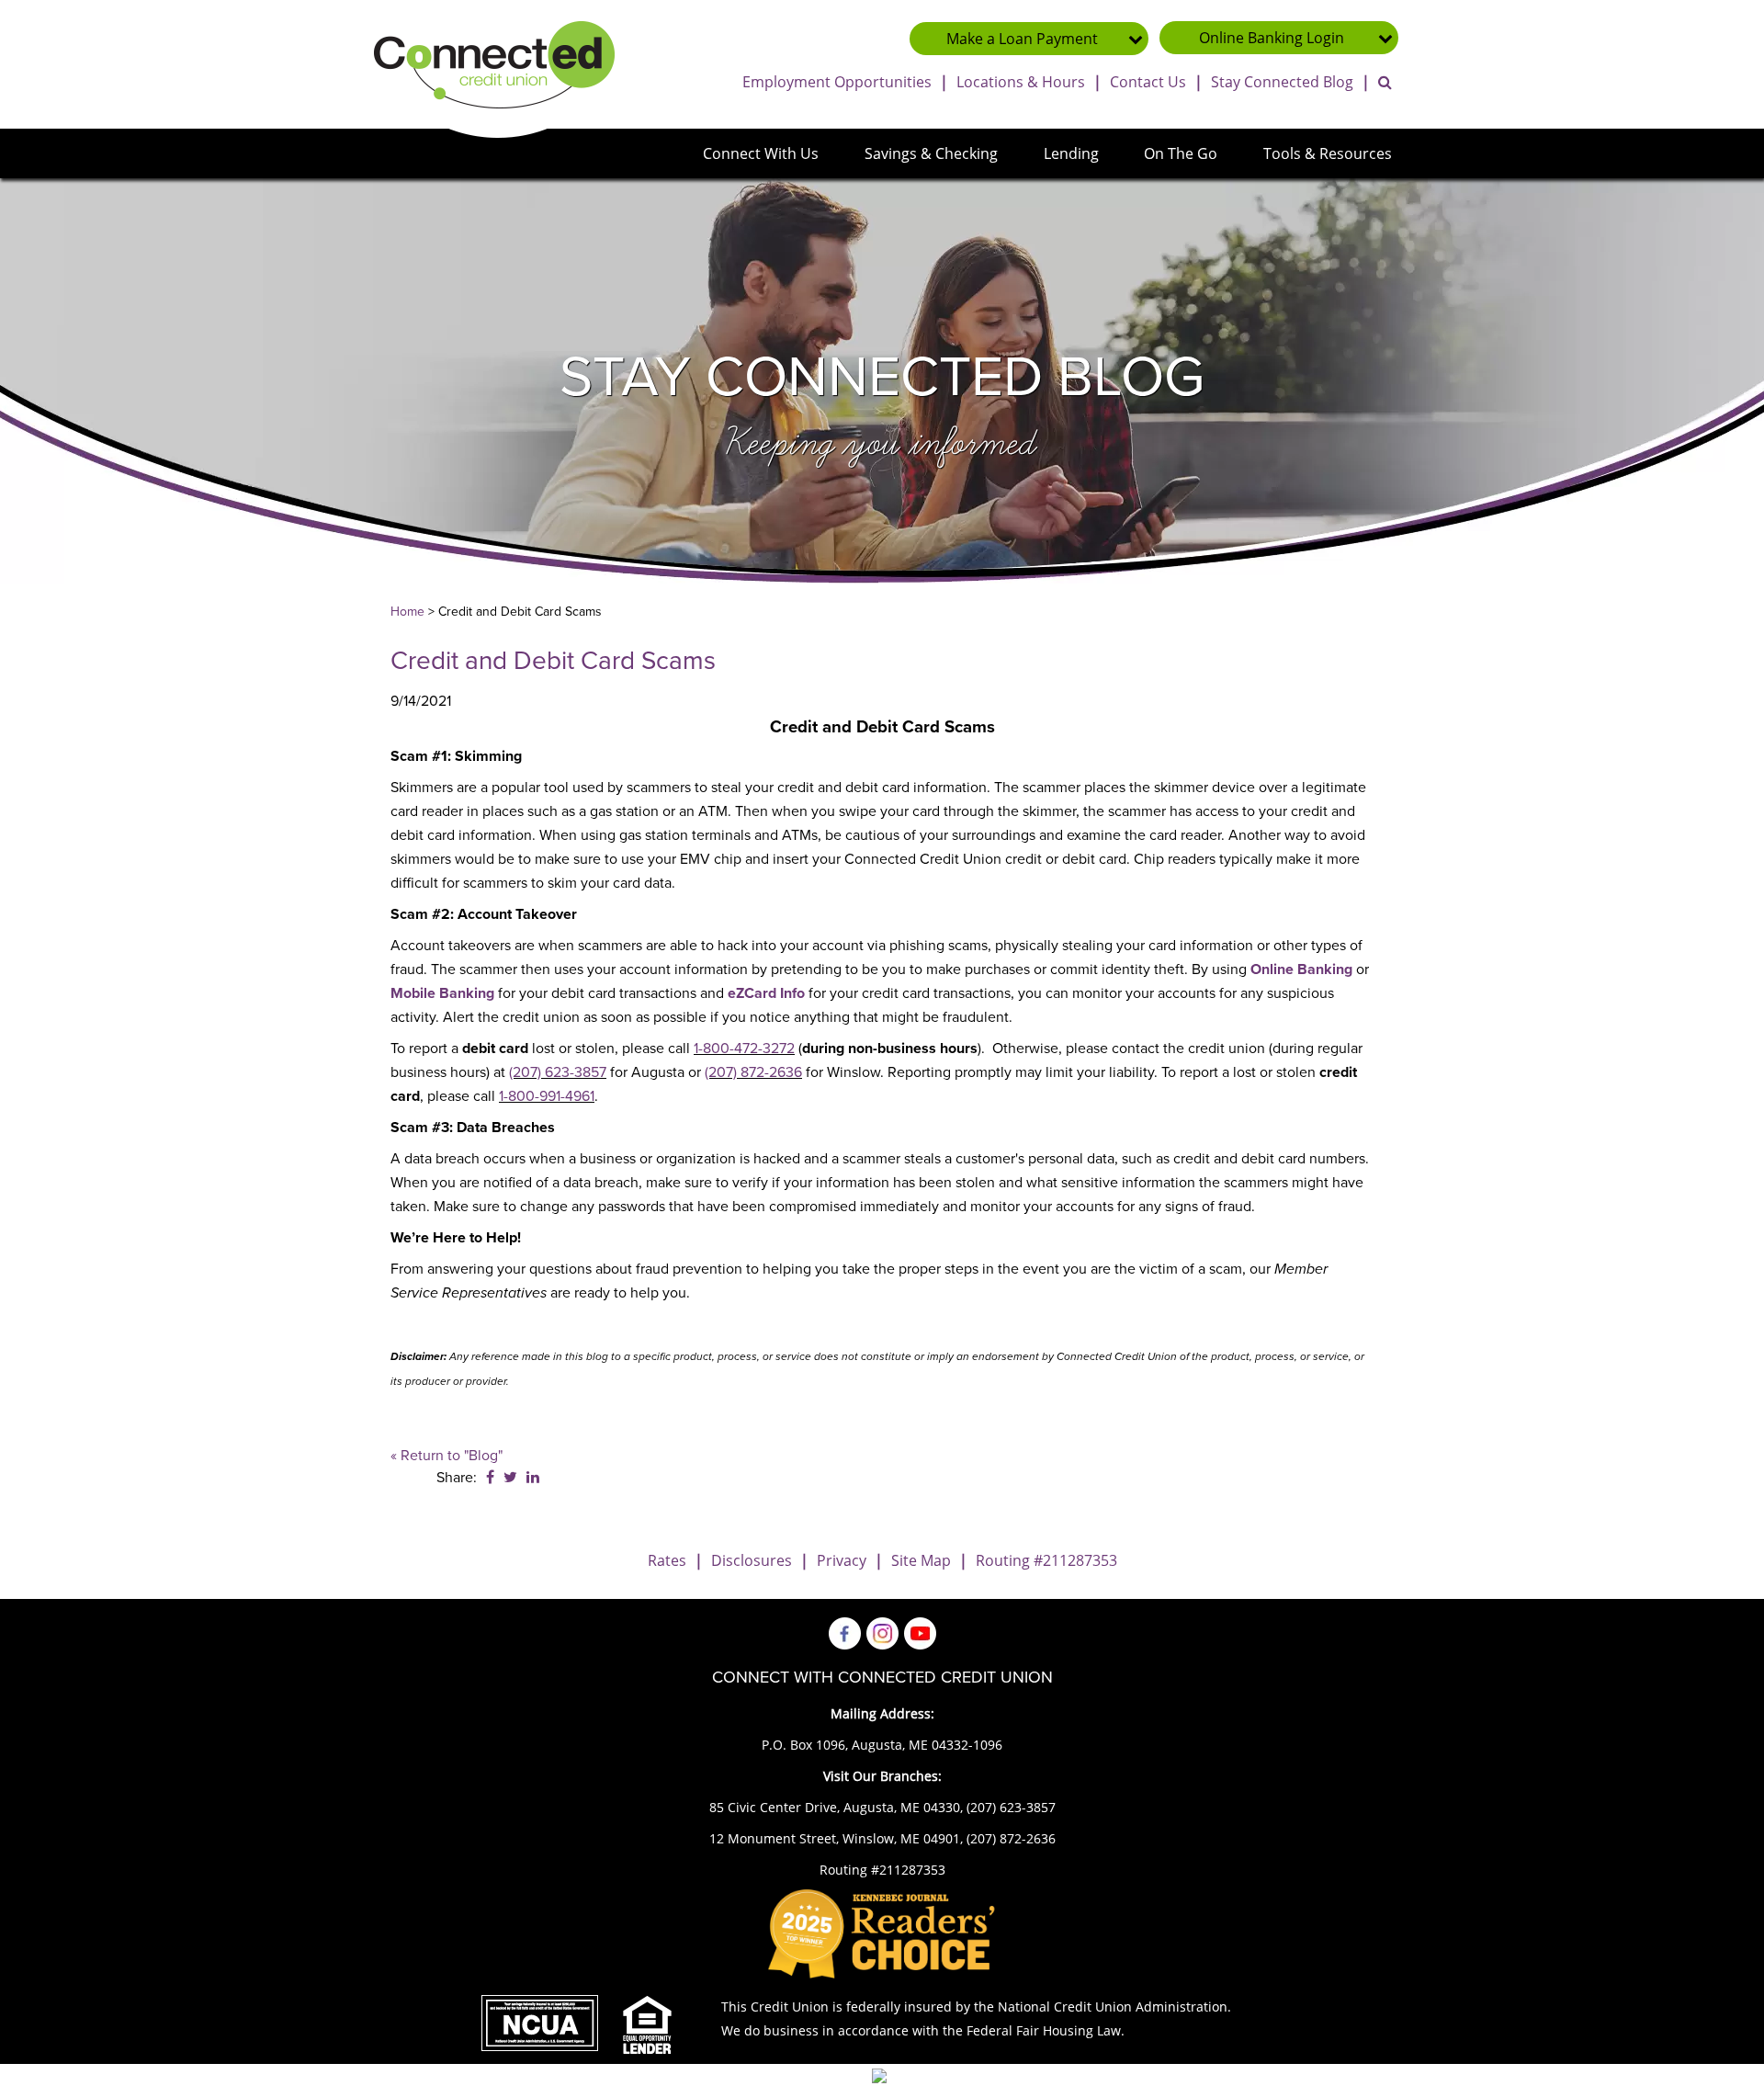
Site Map (921, 1560)
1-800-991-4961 (547, 1096)
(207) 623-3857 (558, 1072)
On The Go (1181, 153)
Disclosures (752, 1560)
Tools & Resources (1328, 153)
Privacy (842, 1560)
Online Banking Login (1272, 38)
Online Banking (1301, 969)
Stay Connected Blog (1282, 82)
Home (407, 612)
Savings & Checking (931, 153)
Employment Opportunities (837, 82)
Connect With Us (761, 153)
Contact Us (1148, 82)
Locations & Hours (1021, 82)
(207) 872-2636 (753, 1072)
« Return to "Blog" (447, 1456)
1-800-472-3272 (744, 1049)
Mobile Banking (442, 993)
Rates (667, 1560)
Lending (1071, 153)
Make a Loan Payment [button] (1022, 39)
